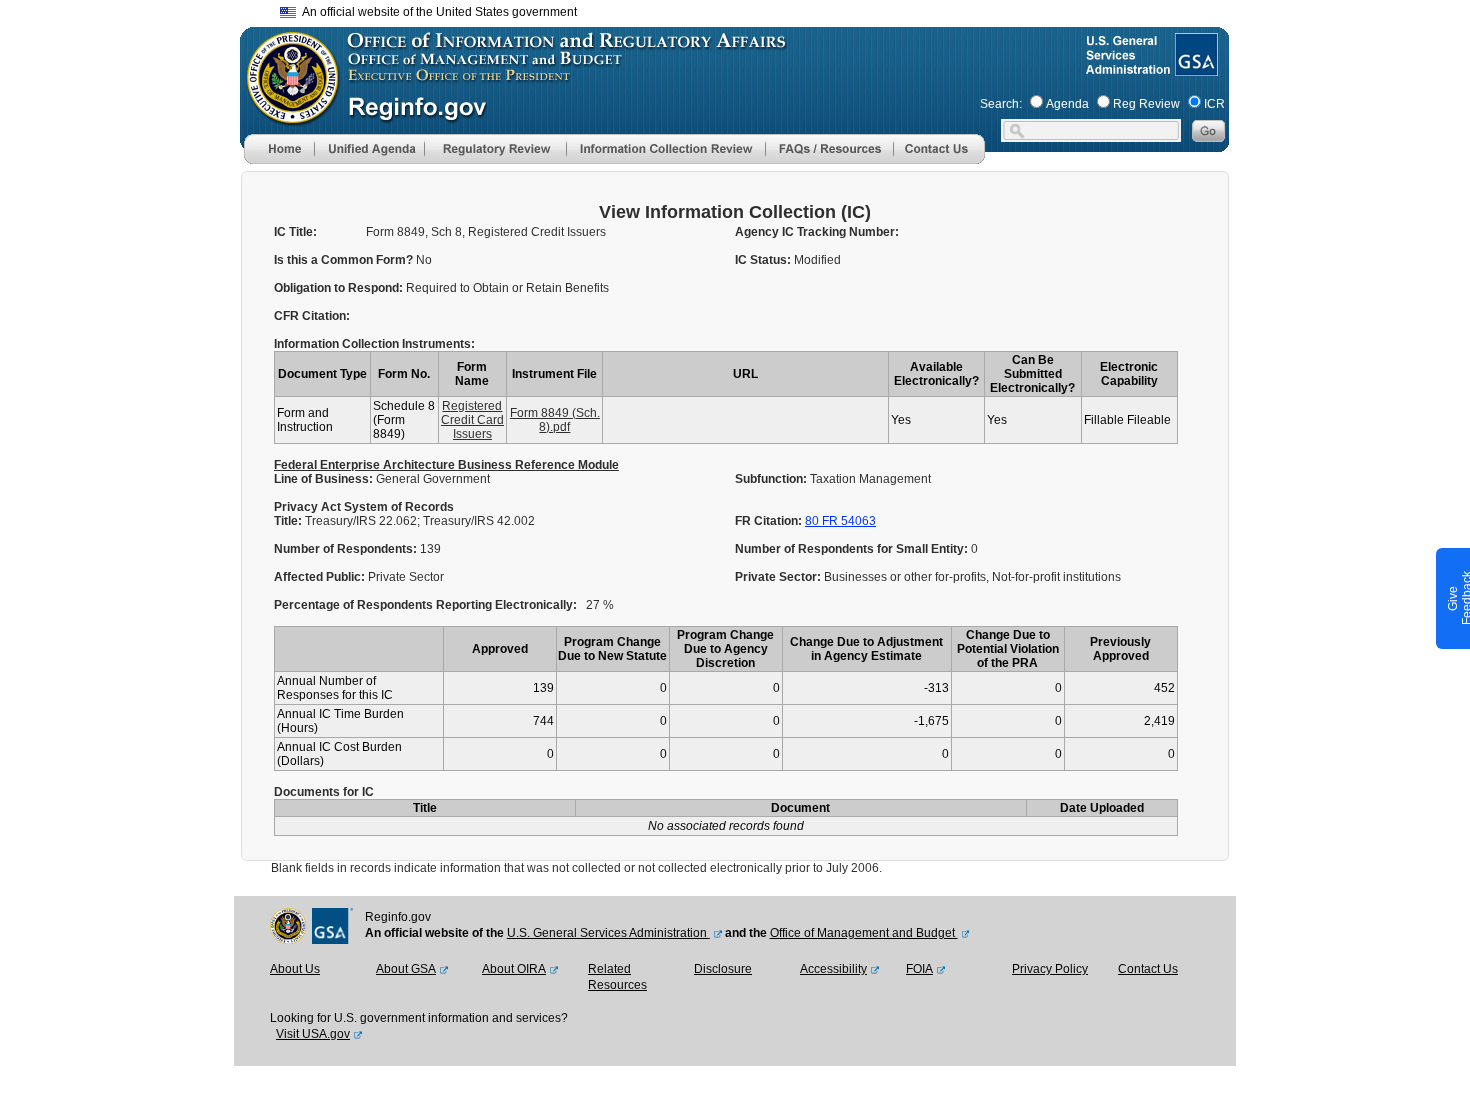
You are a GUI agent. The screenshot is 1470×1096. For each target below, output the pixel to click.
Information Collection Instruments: (374, 344)
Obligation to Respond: (340, 288)
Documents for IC (324, 792)
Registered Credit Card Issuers (472, 420)
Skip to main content (747, 9)
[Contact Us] (939, 160)
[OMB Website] (286, 115)
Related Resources (617, 977)
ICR (1214, 104)
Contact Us (1148, 969)
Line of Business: (325, 479)
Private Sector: (779, 577)
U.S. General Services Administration (608, 933)
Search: (1001, 104)
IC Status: (764, 260)
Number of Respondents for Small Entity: (853, 549)
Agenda (1067, 104)
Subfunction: (772, 479)
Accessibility (833, 969)
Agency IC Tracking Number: (817, 232)
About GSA (406, 969)
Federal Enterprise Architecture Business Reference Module (446, 465)
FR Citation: (770, 521)
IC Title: (295, 232)
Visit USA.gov (313, 1034)
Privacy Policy (1050, 969)
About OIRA (514, 969)
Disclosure (723, 969)
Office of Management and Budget (864, 933)
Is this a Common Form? (345, 260)
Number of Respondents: (347, 549)
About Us (295, 969)
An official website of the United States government (436, 12)
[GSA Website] (1194, 68)
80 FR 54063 (840, 521)
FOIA (919, 969)
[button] (369, 149)
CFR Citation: (312, 316)
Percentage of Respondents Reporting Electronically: (425, 605)
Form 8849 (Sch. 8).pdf (555, 420)
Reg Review (1146, 104)
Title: (289, 521)
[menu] (369, 149)
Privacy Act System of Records (364, 507)
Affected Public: (321, 577)
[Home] (279, 160)
